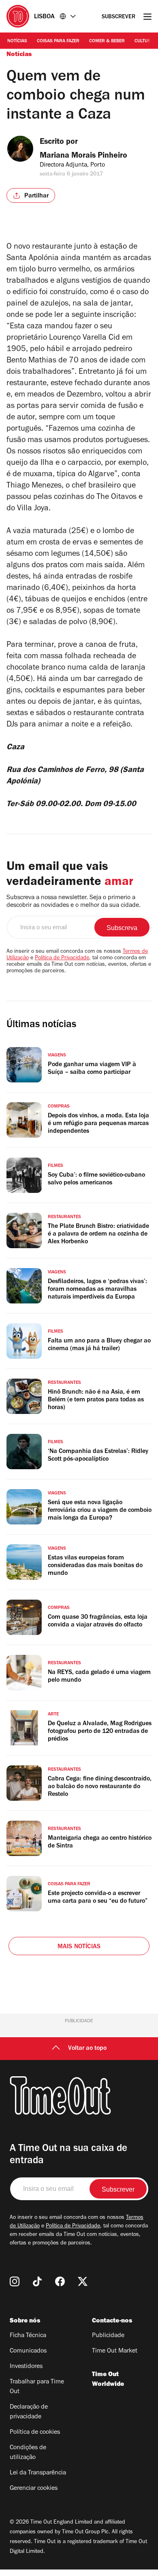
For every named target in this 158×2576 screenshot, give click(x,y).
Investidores (26, 2367)
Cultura (144, 41)
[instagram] (15, 2281)
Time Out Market (115, 2351)
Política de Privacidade (62, 958)
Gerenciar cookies (34, 2489)
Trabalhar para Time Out (37, 2387)
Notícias (17, 41)
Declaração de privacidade (29, 2412)
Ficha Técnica (28, 2336)
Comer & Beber (107, 41)
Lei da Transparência (38, 2473)
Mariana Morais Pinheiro (83, 156)
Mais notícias (79, 1947)
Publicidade (108, 2336)
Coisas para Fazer (58, 41)
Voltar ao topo (87, 2049)
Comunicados (28, 2351)
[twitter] (83, 2281)
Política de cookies (35, 2433)
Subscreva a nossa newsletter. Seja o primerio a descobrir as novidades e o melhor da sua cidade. (74, 902)
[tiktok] (37, 2281)
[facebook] (60, 2281)
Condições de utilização (28, 2453)
